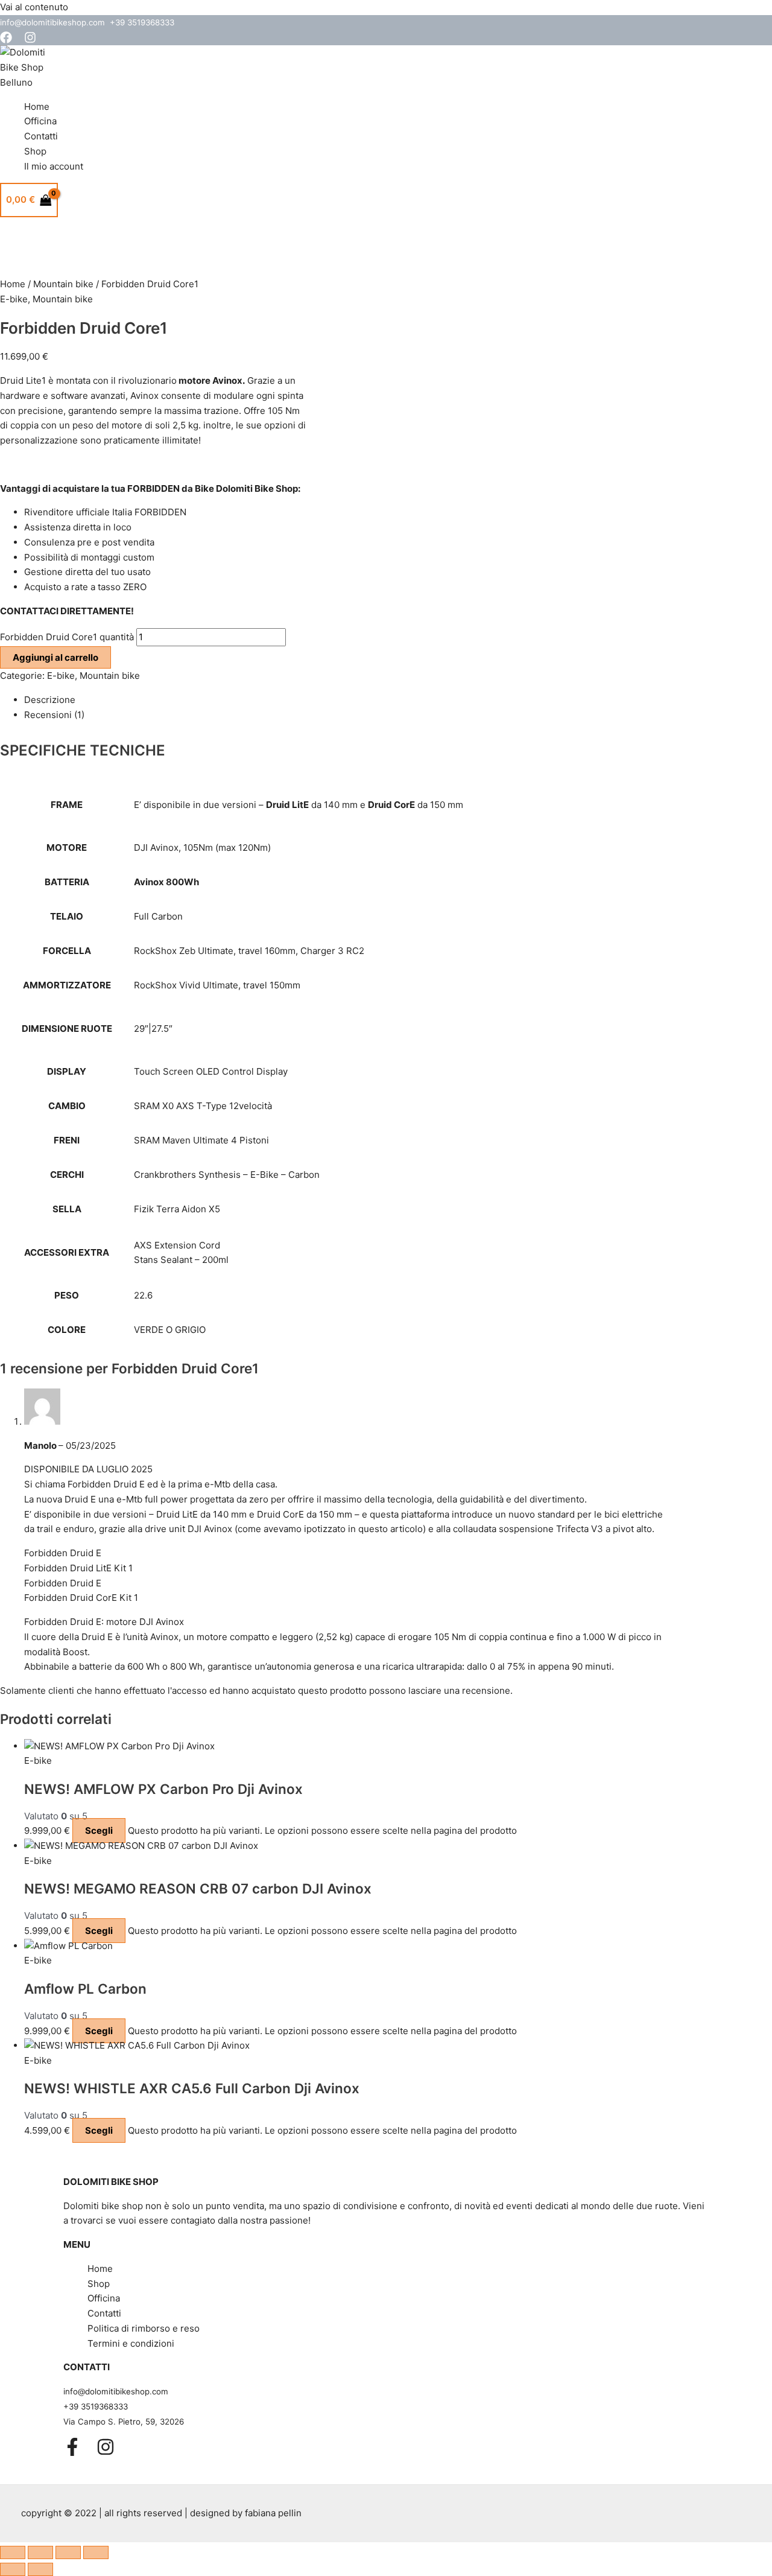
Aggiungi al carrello (55, 657)
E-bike (14, 299)
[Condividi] (68, 2552)
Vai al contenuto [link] (34, 7)
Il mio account (54, 166)
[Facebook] (6, 40)
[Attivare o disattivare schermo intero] (40, 2552)
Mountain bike (63, 284)
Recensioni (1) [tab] (54, 715)
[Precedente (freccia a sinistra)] (13, 2569)
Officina (40, 121)
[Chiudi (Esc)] (96, 2552)
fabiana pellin (273, 2513)
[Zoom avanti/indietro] (13, 2552)
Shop (35, 151)
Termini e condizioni (131, 2343)
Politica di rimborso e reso (144, 2328)
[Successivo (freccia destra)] (40, 2569)
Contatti (41, 136)
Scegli (99, 1830)
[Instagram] (30, 40)
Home (37, 107)
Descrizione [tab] (50, 700)
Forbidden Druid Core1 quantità (67, 637)
